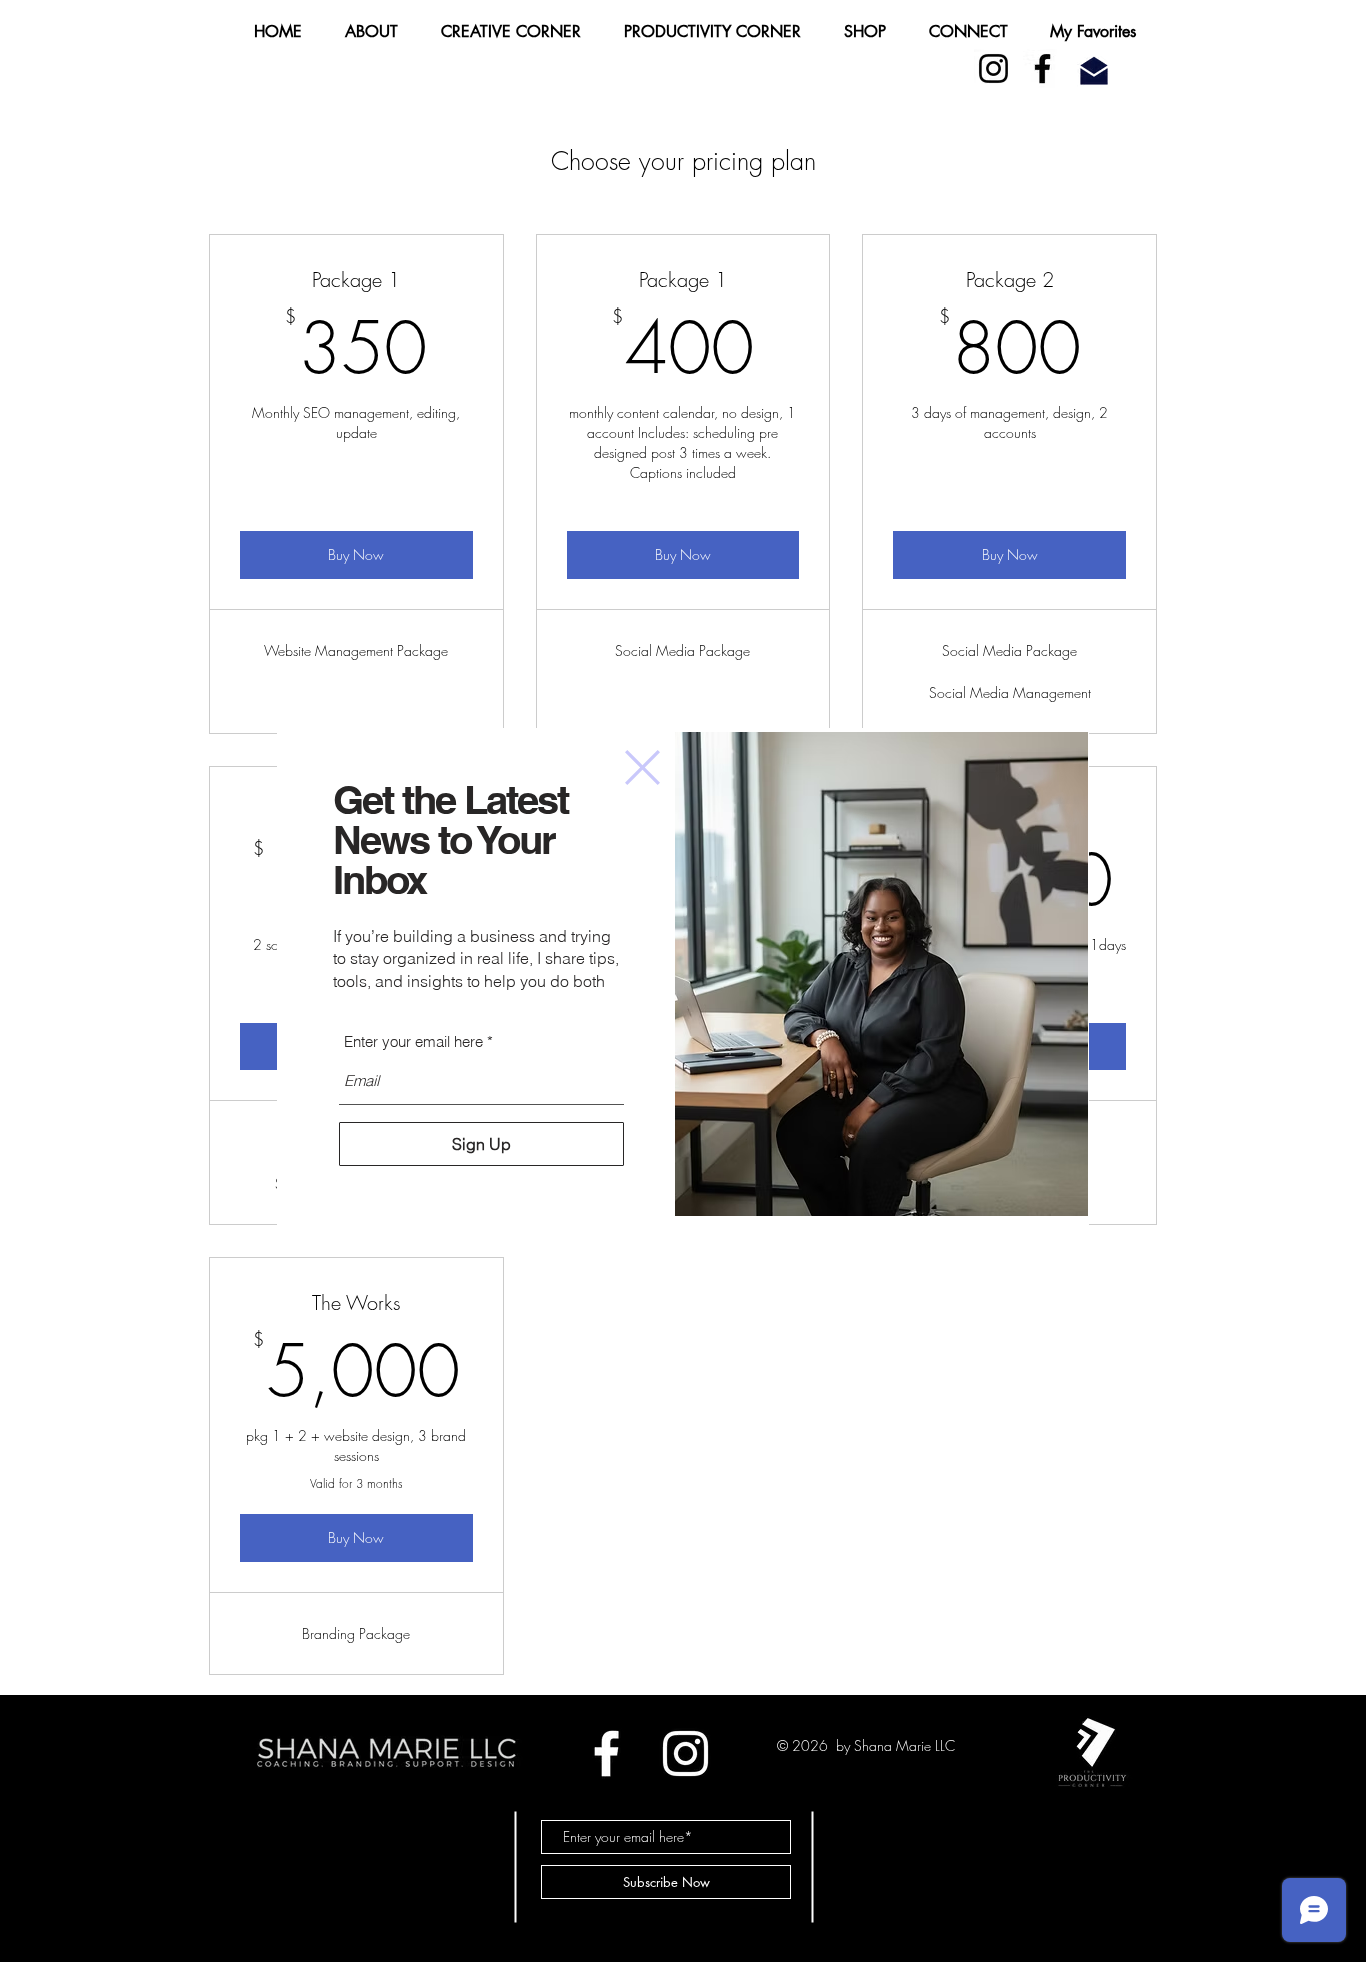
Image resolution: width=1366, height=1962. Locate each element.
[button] (642, 767)
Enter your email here (413, 1041)
